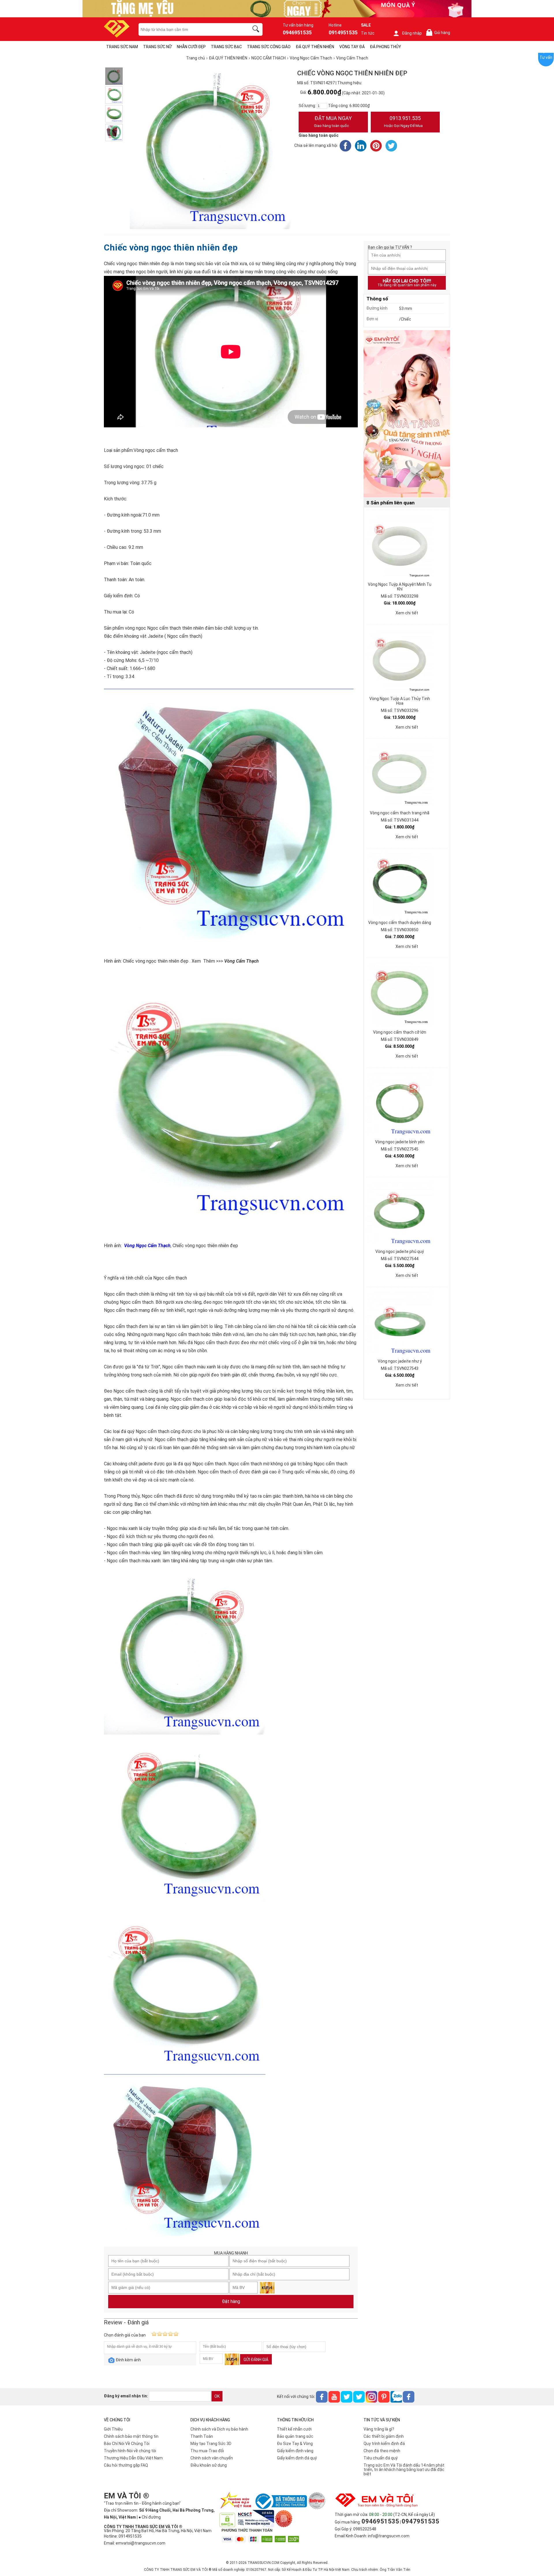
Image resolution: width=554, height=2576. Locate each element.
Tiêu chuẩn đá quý (381, 2458)
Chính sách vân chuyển (212, 2458)
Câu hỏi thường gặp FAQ (126, 2465)
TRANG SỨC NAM (122, 47)
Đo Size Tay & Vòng (295, 2444)
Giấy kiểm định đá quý (297, 2458)
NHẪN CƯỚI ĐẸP (191, 47)
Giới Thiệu (113, 2429)
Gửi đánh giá (256, 2360)
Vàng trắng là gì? (379, 2429)
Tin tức (368, 33)
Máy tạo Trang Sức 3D (211, 2444)
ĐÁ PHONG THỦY (385, 47)
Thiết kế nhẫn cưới (294, 2429)
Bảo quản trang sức (295, 2436)
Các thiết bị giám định (384, 2436)
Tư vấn (546, 57)
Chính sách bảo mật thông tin (131, 2436)
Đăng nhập (412, 33)
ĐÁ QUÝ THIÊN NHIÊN (315, 47)
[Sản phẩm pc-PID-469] (407, 414)
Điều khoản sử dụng (209, 2465)
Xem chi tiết (407, 613)
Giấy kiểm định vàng (295, 2451)
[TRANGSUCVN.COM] (117, 36)
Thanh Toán (202, 2436)
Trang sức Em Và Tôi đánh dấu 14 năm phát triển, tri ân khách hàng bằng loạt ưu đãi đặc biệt (404, 2470)
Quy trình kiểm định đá (384, 2444)
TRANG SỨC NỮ (157, 47)
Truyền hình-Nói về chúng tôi (130, 2451)
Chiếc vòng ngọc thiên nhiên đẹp (171, 247)
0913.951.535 (403, 121)
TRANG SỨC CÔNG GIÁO (269, 47)
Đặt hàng (231, 2301)
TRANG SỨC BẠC (226, 47)
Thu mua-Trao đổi (207, 2451)
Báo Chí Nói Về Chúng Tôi (127, 2444)
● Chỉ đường (150, 2517)
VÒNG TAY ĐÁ (352, 47)
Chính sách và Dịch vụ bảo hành (219, 2429)
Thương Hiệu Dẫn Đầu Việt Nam (133, 2458)
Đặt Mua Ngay (333, 121)
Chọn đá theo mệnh (382, 2451)
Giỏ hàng (439, 33)
